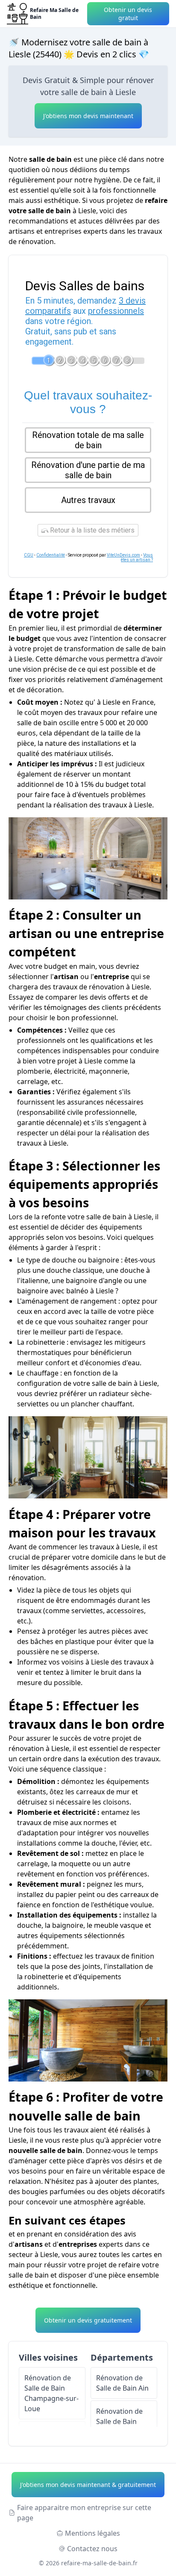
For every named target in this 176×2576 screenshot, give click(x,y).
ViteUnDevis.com (123, 555)
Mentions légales (92, 2533)
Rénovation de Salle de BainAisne (119, 2421)
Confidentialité (51, 555)
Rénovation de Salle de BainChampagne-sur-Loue (51, 2393)
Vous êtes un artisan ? (137, 557)
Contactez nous (92, 2549)
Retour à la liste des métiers (91, 530)
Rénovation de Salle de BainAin (122, 2383)
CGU (29, 555)
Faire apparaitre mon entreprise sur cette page (84, 2513)
